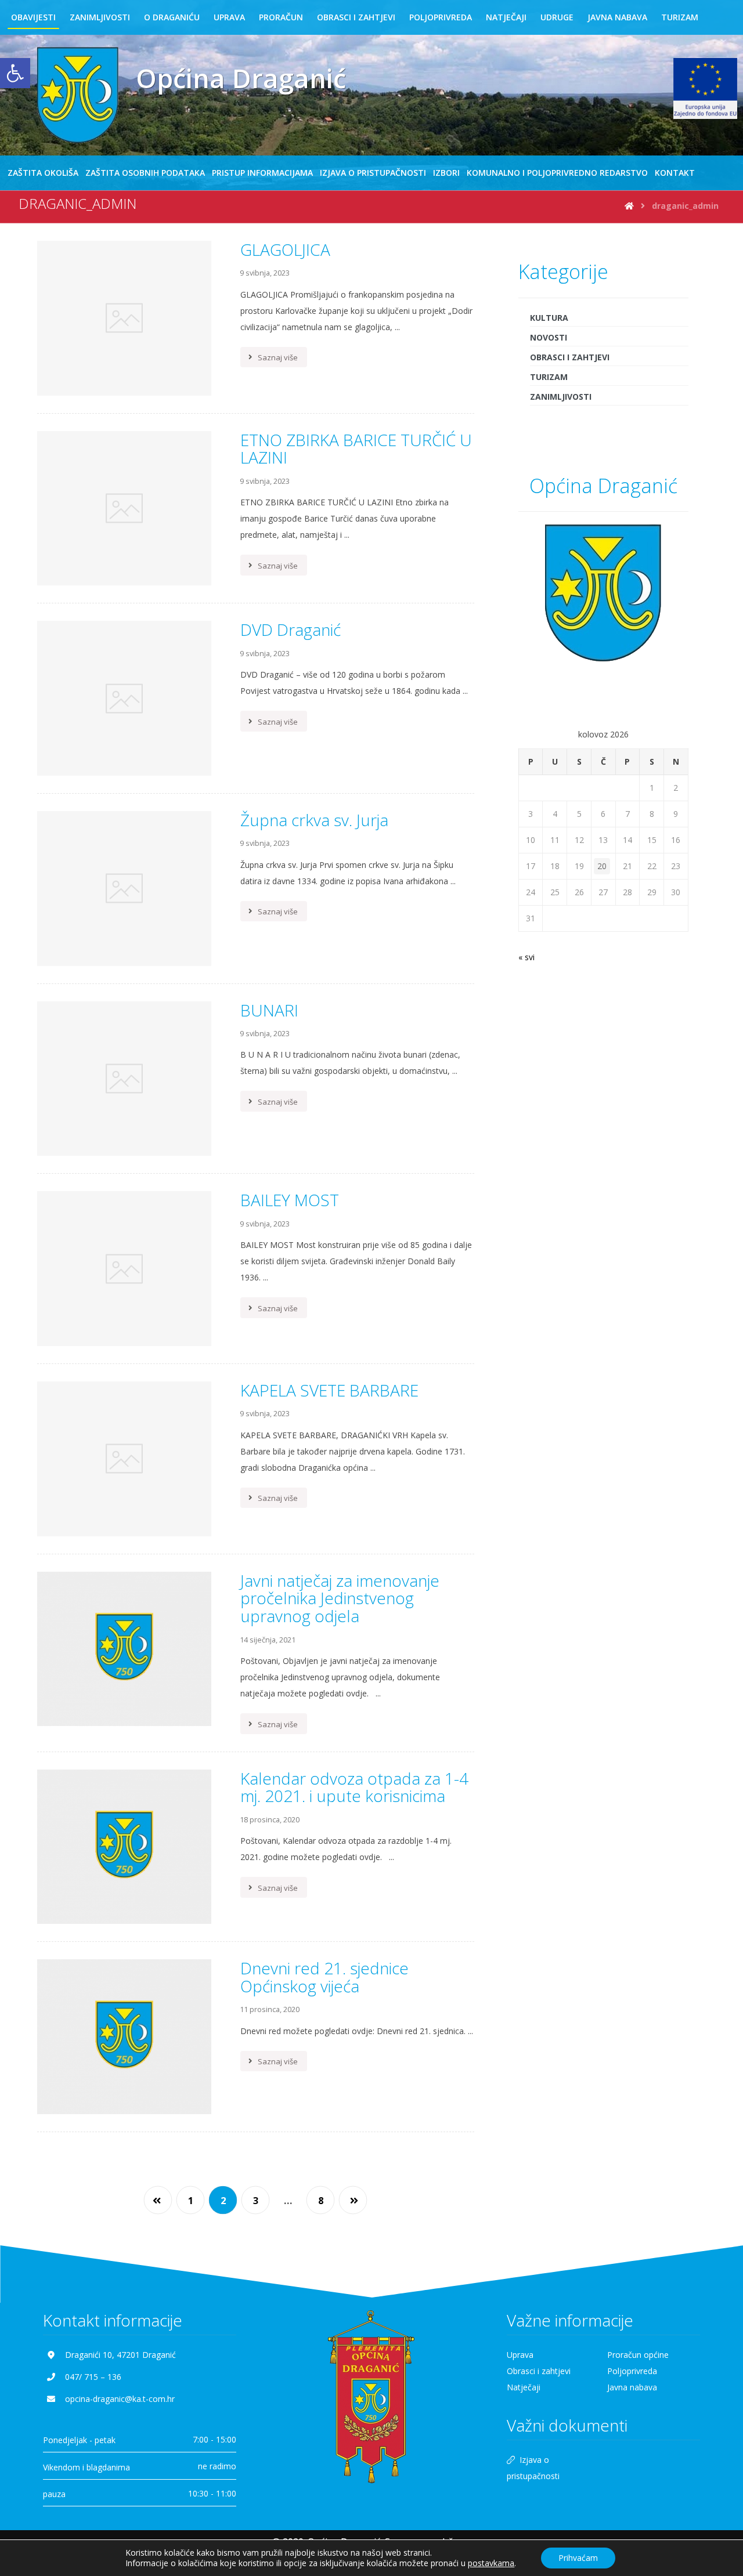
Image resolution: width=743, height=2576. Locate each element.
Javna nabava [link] (632, 2387)
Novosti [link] (549, 337)
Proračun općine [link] (638, 2355)
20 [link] (602, 866)
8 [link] (321, 2201)
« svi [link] (526, 957)
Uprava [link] (520, 2355)
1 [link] (191, 2201)
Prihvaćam (578, 2558)
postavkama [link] (491, 2563)
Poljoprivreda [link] (632, 2371)
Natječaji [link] (524, 2387)
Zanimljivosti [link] (561, 397)
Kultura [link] (549, 318)
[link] (15, 73)
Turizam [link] (549, 377)
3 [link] (256, 2201)
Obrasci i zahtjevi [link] (570, 357)
